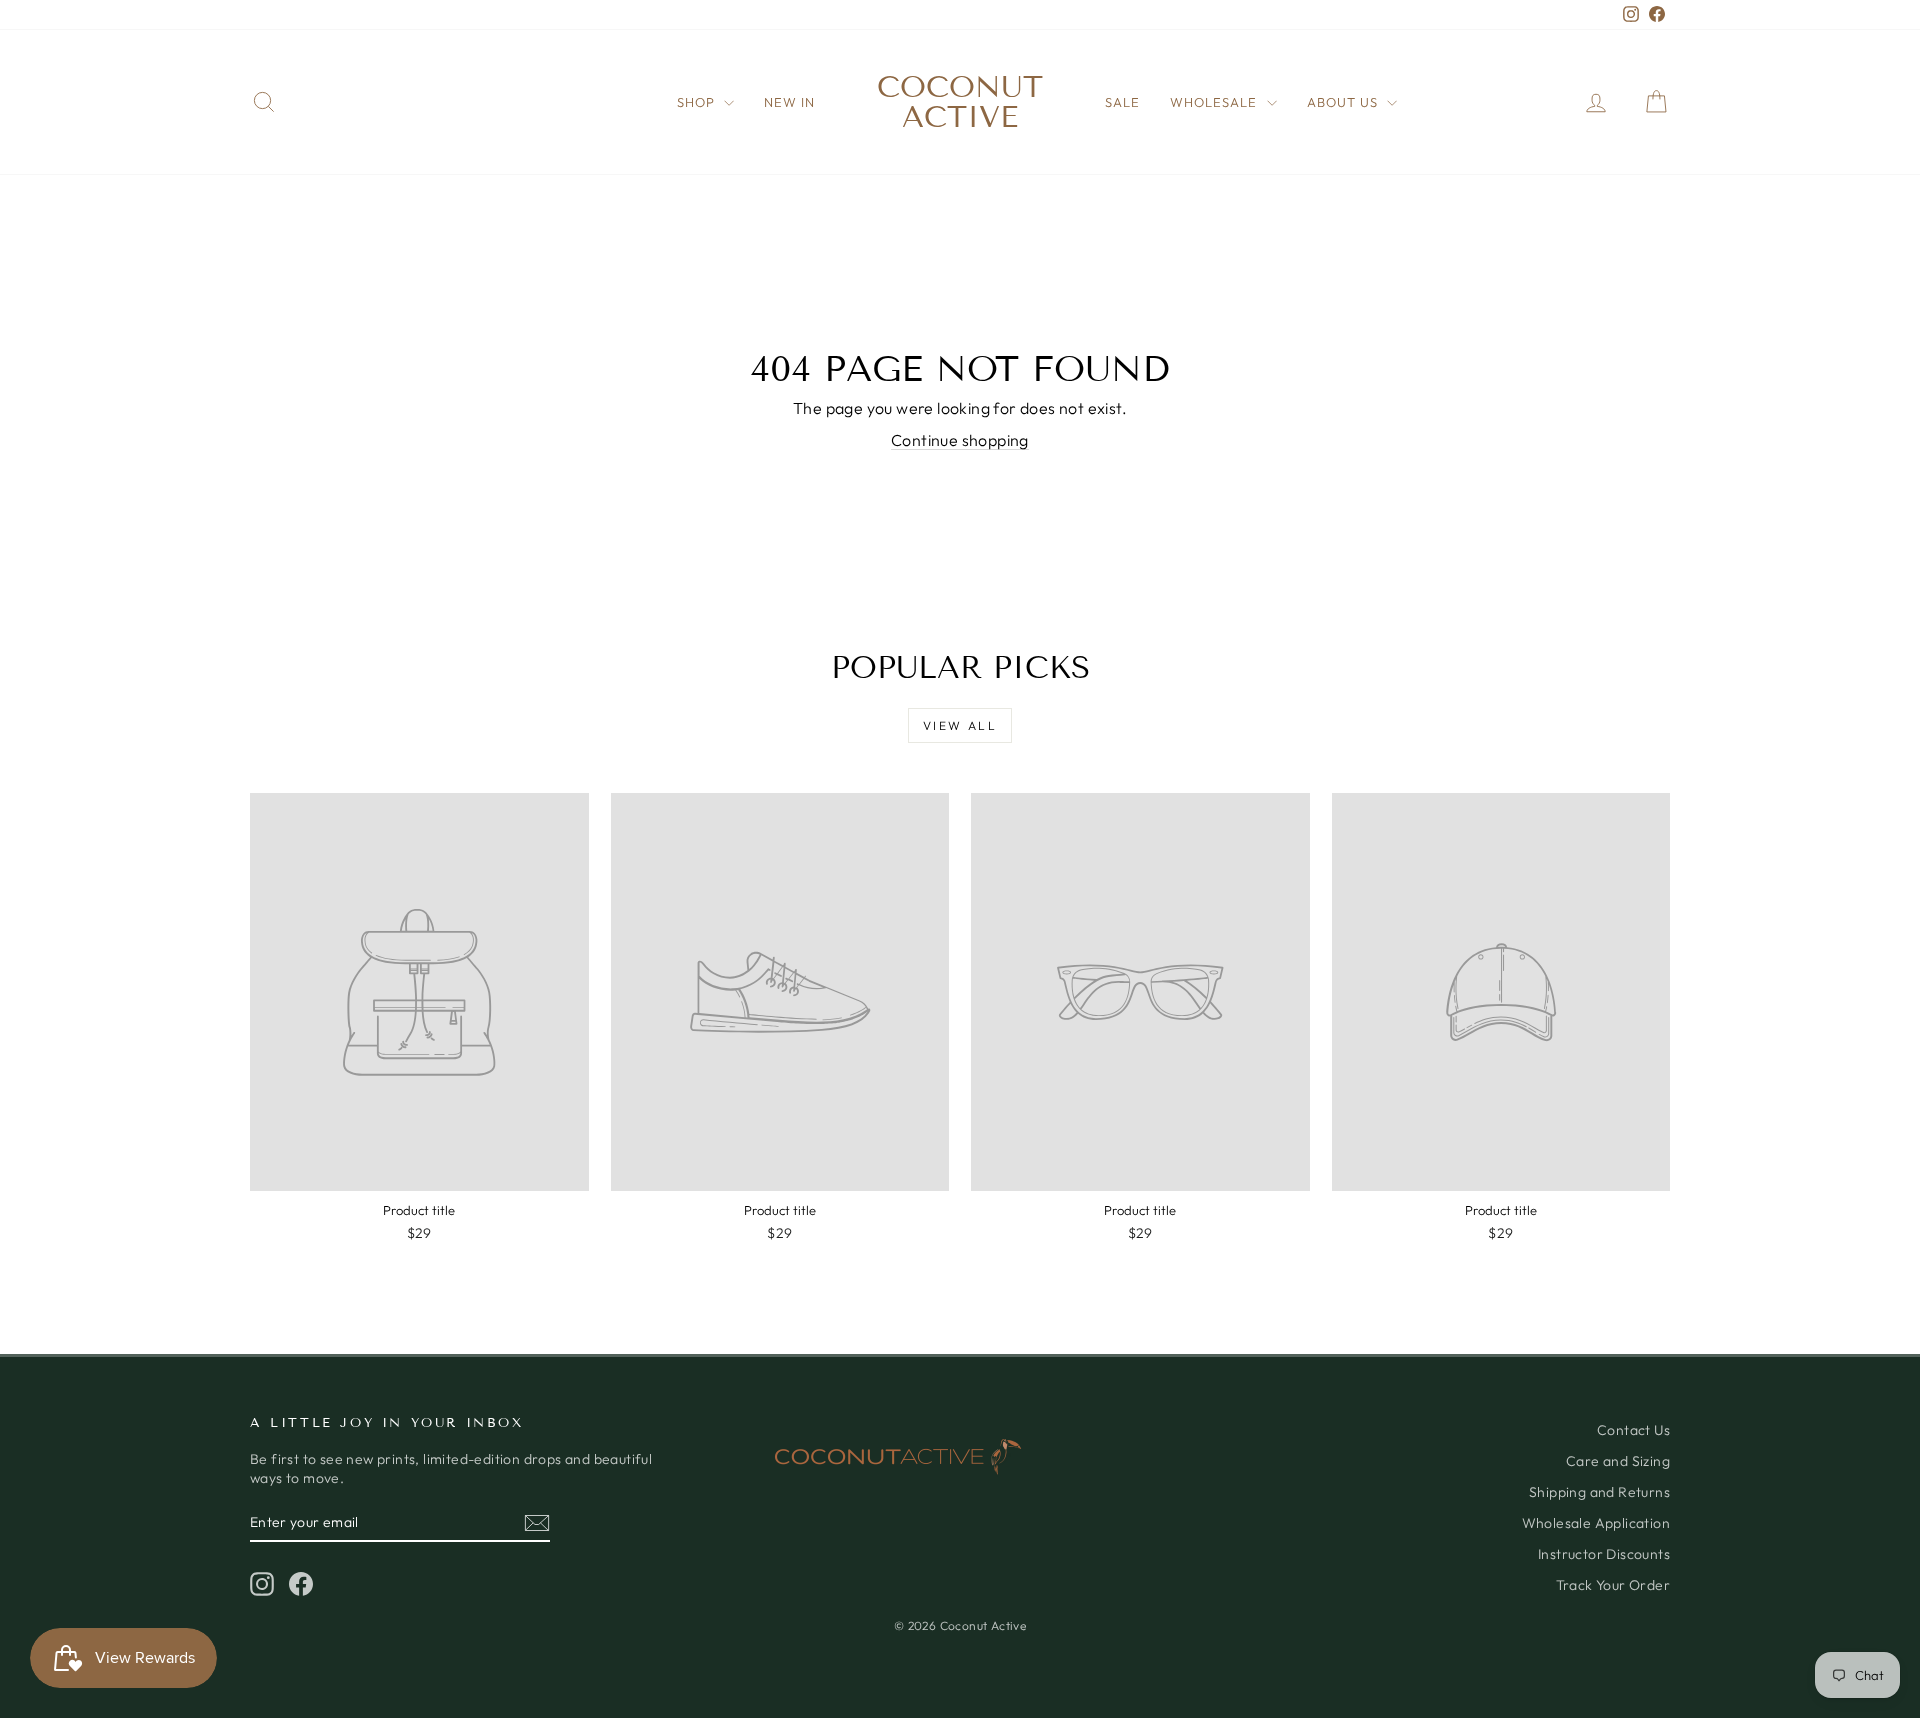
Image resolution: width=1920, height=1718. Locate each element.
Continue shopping (960, 440)
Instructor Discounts (1604, 1554)
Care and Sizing (1618, 1461)
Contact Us (1633, 1430)
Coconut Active (960, 102)
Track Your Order (1613, 1585)
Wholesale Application (1596, 1523)
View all (960, 725)
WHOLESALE (1215, 102)
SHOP (698, 102)
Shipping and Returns (1599, 1492)
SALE (1122, 102)
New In (789, 102)
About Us (1344, 102)
